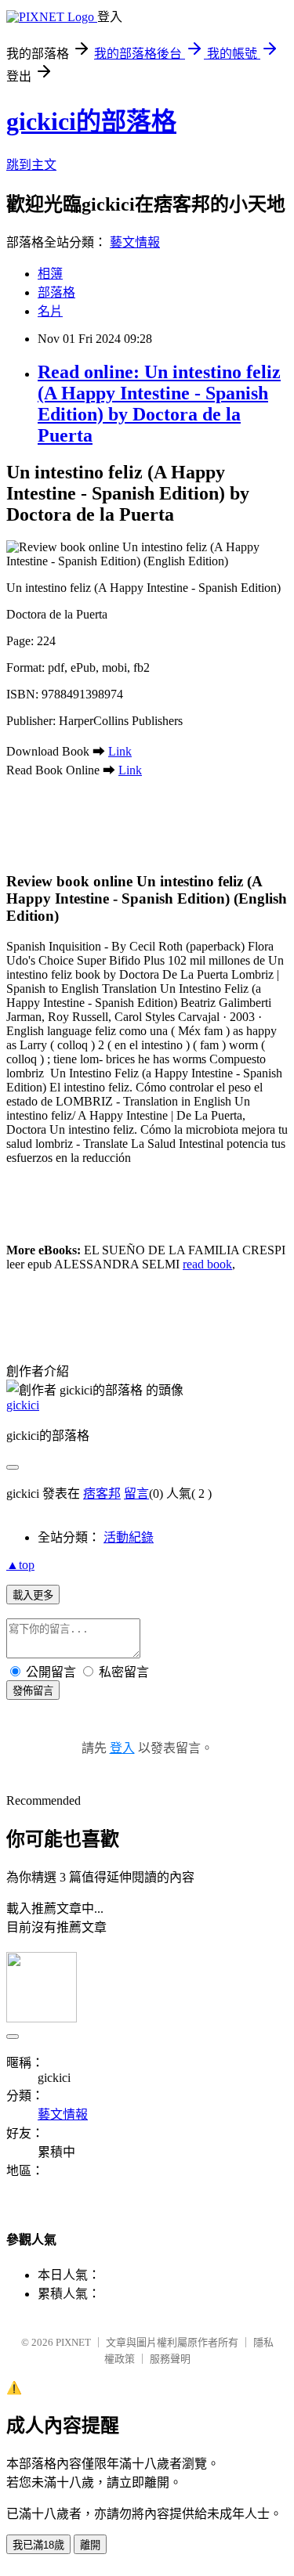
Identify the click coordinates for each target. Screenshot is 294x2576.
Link (120, 751)
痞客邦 (102, 1494)
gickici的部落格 (91, 121)
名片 (50, 311)
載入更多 (33, 1595)
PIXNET (73, 2342)
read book (207, 1264)
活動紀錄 (129, 1537)
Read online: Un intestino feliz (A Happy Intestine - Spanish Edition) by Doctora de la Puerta (159, 404)
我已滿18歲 (38, 2545)
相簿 (50, 274)
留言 (136, 1494)
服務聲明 (170, 2359)
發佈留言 (33, 1691)
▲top (20, 1565)
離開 (90, 2545)
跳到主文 (31, 165)
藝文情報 (135, 242)
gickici (23, 1405)
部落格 (56, 292)
